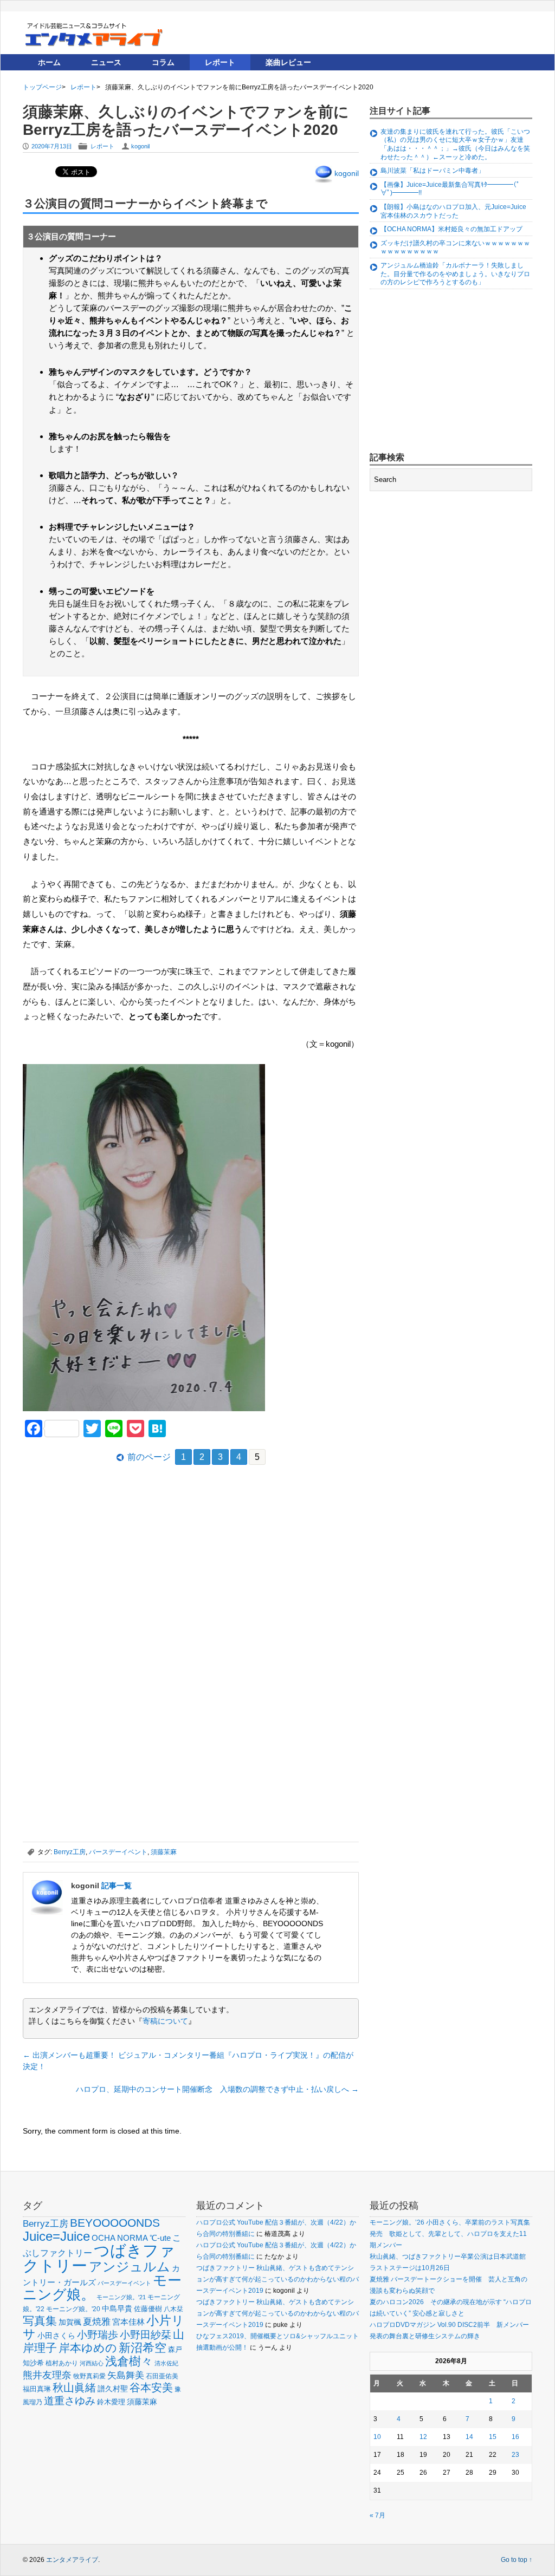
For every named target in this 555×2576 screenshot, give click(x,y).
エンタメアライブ (72, 2560)
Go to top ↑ (517, 2560)
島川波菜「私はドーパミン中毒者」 (433, 171)
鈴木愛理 (111, 2402)
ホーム (49, 62)
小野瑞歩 (98, 2335)
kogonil (140, 146)
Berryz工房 (70, 1852)
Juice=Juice (56, 2236)
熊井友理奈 (47, 2375)
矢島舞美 (126, 2375)
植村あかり (62, 2363)
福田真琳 (37, 2389)
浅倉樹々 (129, 2361)
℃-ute (160, 2238)
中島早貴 (117, 2308)
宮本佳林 (128, 2322)
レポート (220, 62)
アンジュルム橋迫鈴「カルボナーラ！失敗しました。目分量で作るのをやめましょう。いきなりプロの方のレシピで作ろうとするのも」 (455, 274)
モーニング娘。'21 (121, 2297)
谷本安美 (151, 2388)
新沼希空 (143, 2348)
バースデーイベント (118, 1852)
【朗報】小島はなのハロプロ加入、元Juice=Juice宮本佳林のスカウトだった (453, 211)
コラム (163, 62)
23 (515, 2455)
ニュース (106, 62)
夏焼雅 (97, 2321)
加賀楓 (70, 2322)
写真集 (40, 2321)
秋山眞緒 (74, 2388)
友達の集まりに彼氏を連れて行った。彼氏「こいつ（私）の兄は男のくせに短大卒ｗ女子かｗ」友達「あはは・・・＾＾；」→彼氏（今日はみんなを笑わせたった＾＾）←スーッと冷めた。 (455, 144)
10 (377, 2437)
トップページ (42, 87)
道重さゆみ (70, 2401)
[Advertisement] (104, 1553)
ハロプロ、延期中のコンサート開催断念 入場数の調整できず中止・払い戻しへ (217, 2089)
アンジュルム (130, 2267)
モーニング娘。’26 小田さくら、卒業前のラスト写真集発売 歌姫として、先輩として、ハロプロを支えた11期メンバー (450, 2234)
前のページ (149, 1457)
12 (423, 2437)
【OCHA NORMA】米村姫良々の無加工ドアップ (451, 229)
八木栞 (173, 2309)
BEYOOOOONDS (115, 2223)
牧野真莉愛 (89, 2376)
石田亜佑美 (162, 2376)
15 (493, 2437)
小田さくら (56, 2336)
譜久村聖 (113, 2389)
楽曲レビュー (288, 62)
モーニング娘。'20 (73, 2309)
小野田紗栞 (146, 2335)
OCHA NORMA (120, 2238)
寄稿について (165, 2021)
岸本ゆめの (88, 2348)
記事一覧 (117, 1886)
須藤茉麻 (164, 1852)
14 (469, 2437)
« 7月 (377, 2515)
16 (515, 2437)
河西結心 (92, 2363)
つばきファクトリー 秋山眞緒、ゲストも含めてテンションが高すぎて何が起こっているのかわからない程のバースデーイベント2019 (277, 2279)
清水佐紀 (166, 2363)
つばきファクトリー (99, 2258)
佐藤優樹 (148, 2309)
